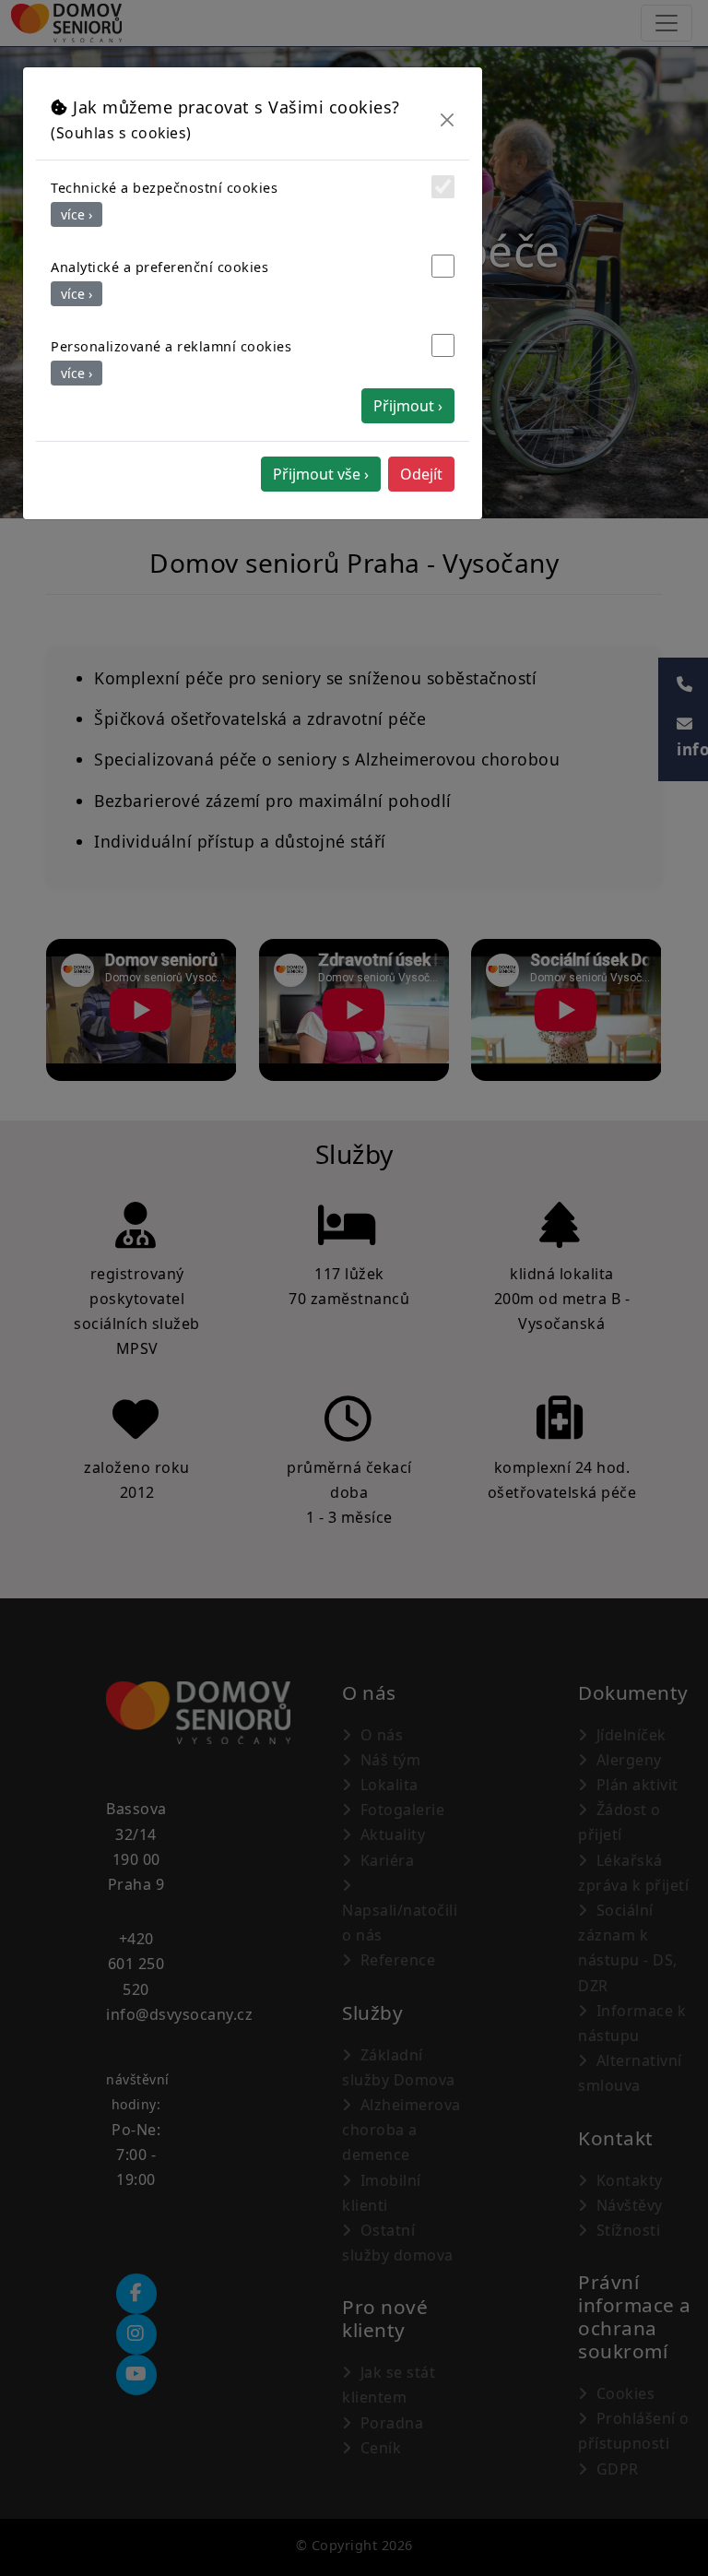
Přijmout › (408, 406)
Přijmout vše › (321, 474)
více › (77, 214)
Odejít (421, 474)
